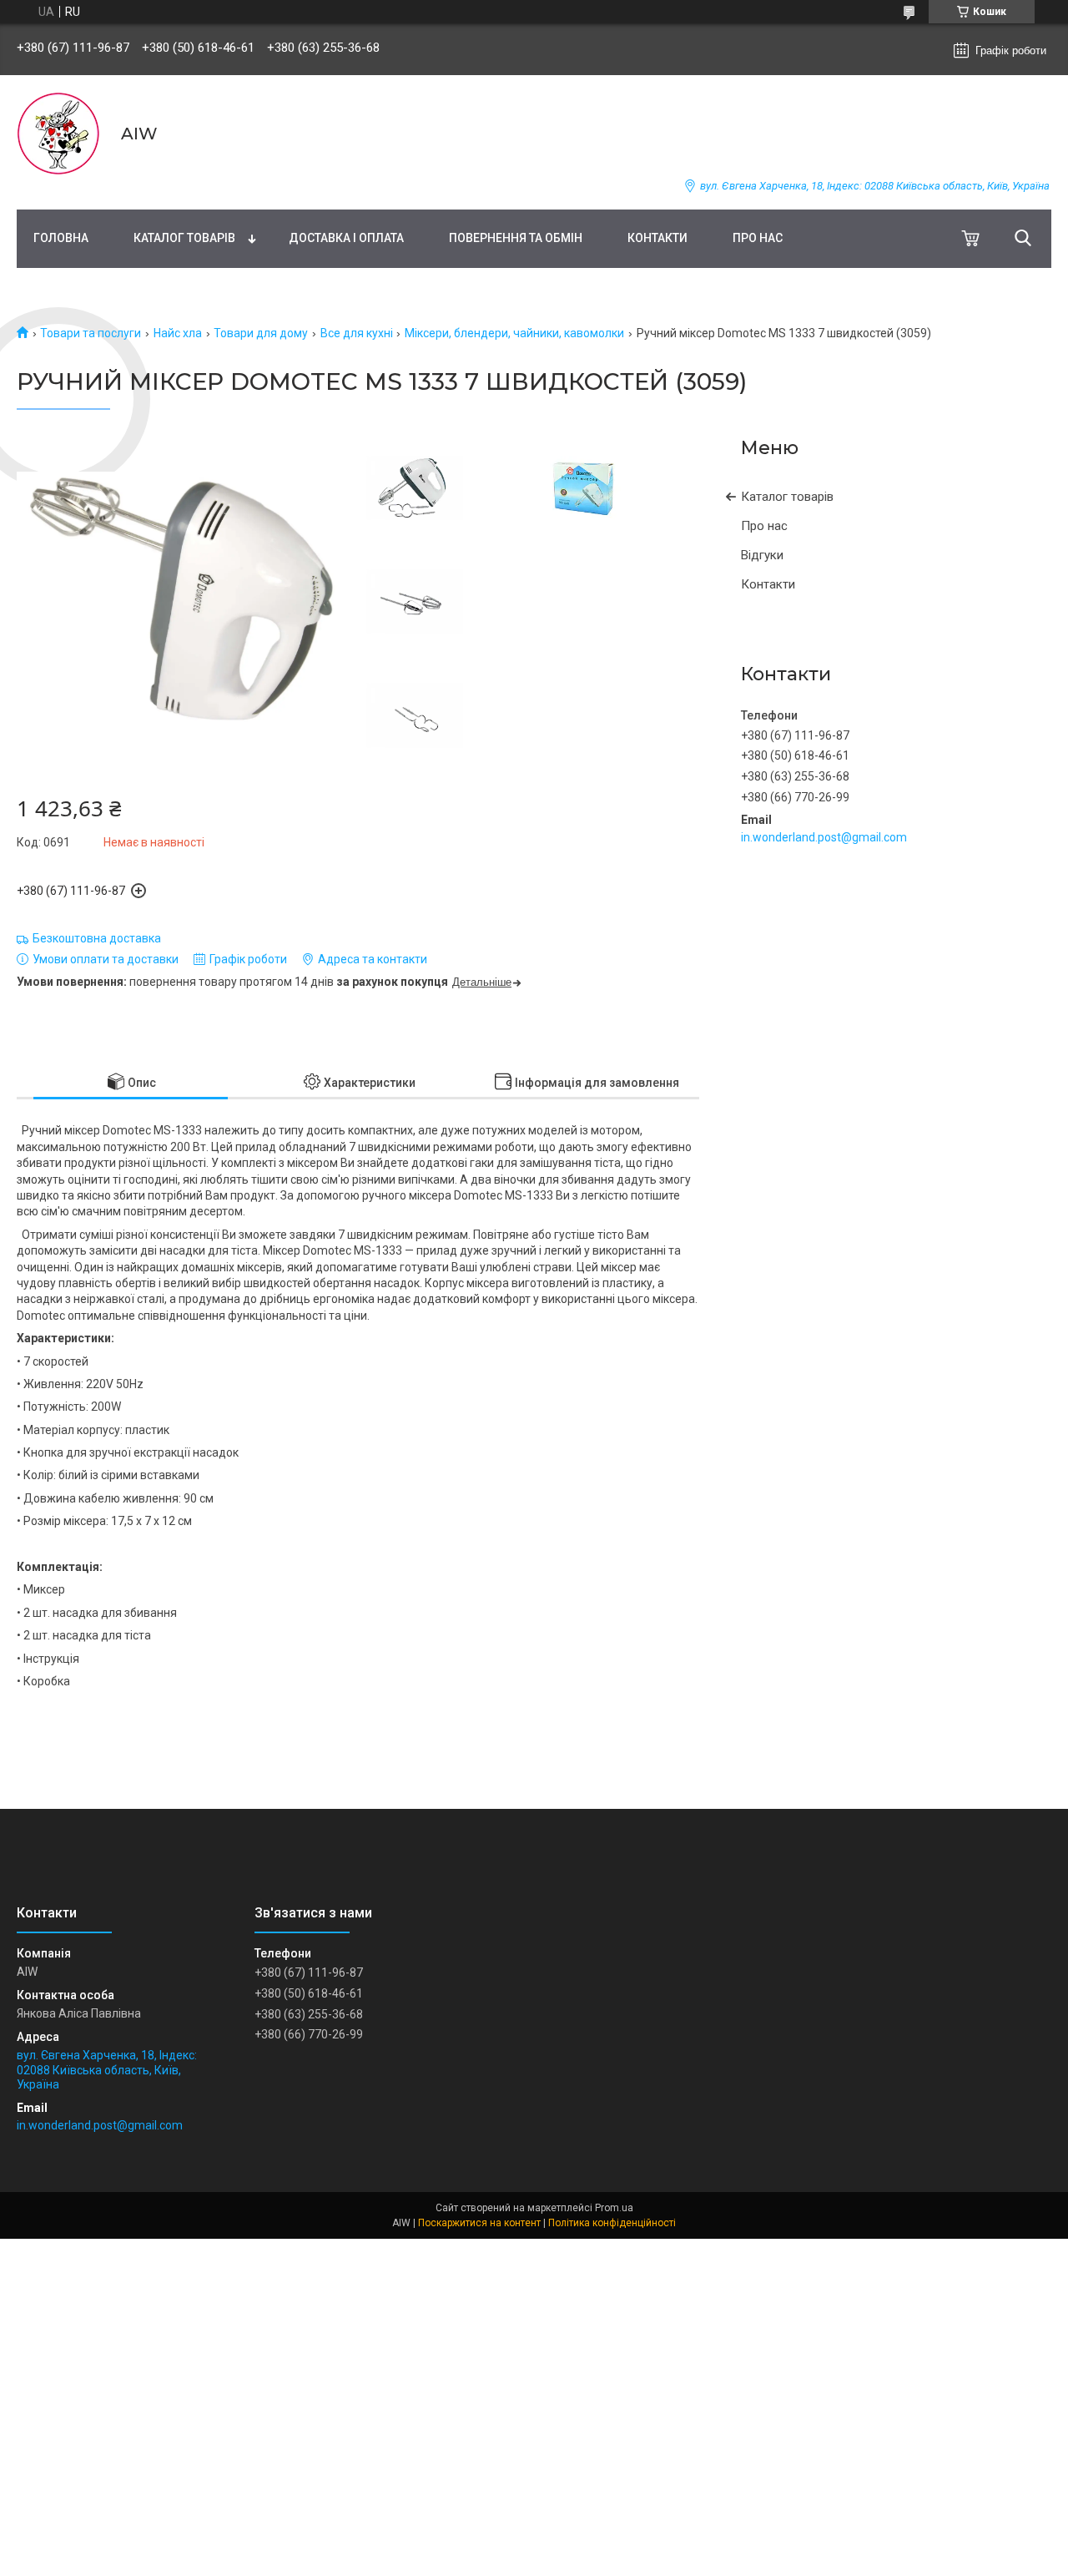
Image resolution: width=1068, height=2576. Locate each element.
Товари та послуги (91, 333)
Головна (61, 238)
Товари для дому (261, 333)
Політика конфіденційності (612, 2223)
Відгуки (762, 555)
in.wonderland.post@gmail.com (824, 837)
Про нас (758, 238)
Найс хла (178, 333)
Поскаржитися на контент (479, 2223)
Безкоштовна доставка (97, 938)
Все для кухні (357, 333)
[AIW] (58, 134)
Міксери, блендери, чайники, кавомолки (514, 333)
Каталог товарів (184, 238)
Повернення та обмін (516, 238)
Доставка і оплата (346, 238)
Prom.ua (614, 2208)
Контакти (657, 238)
